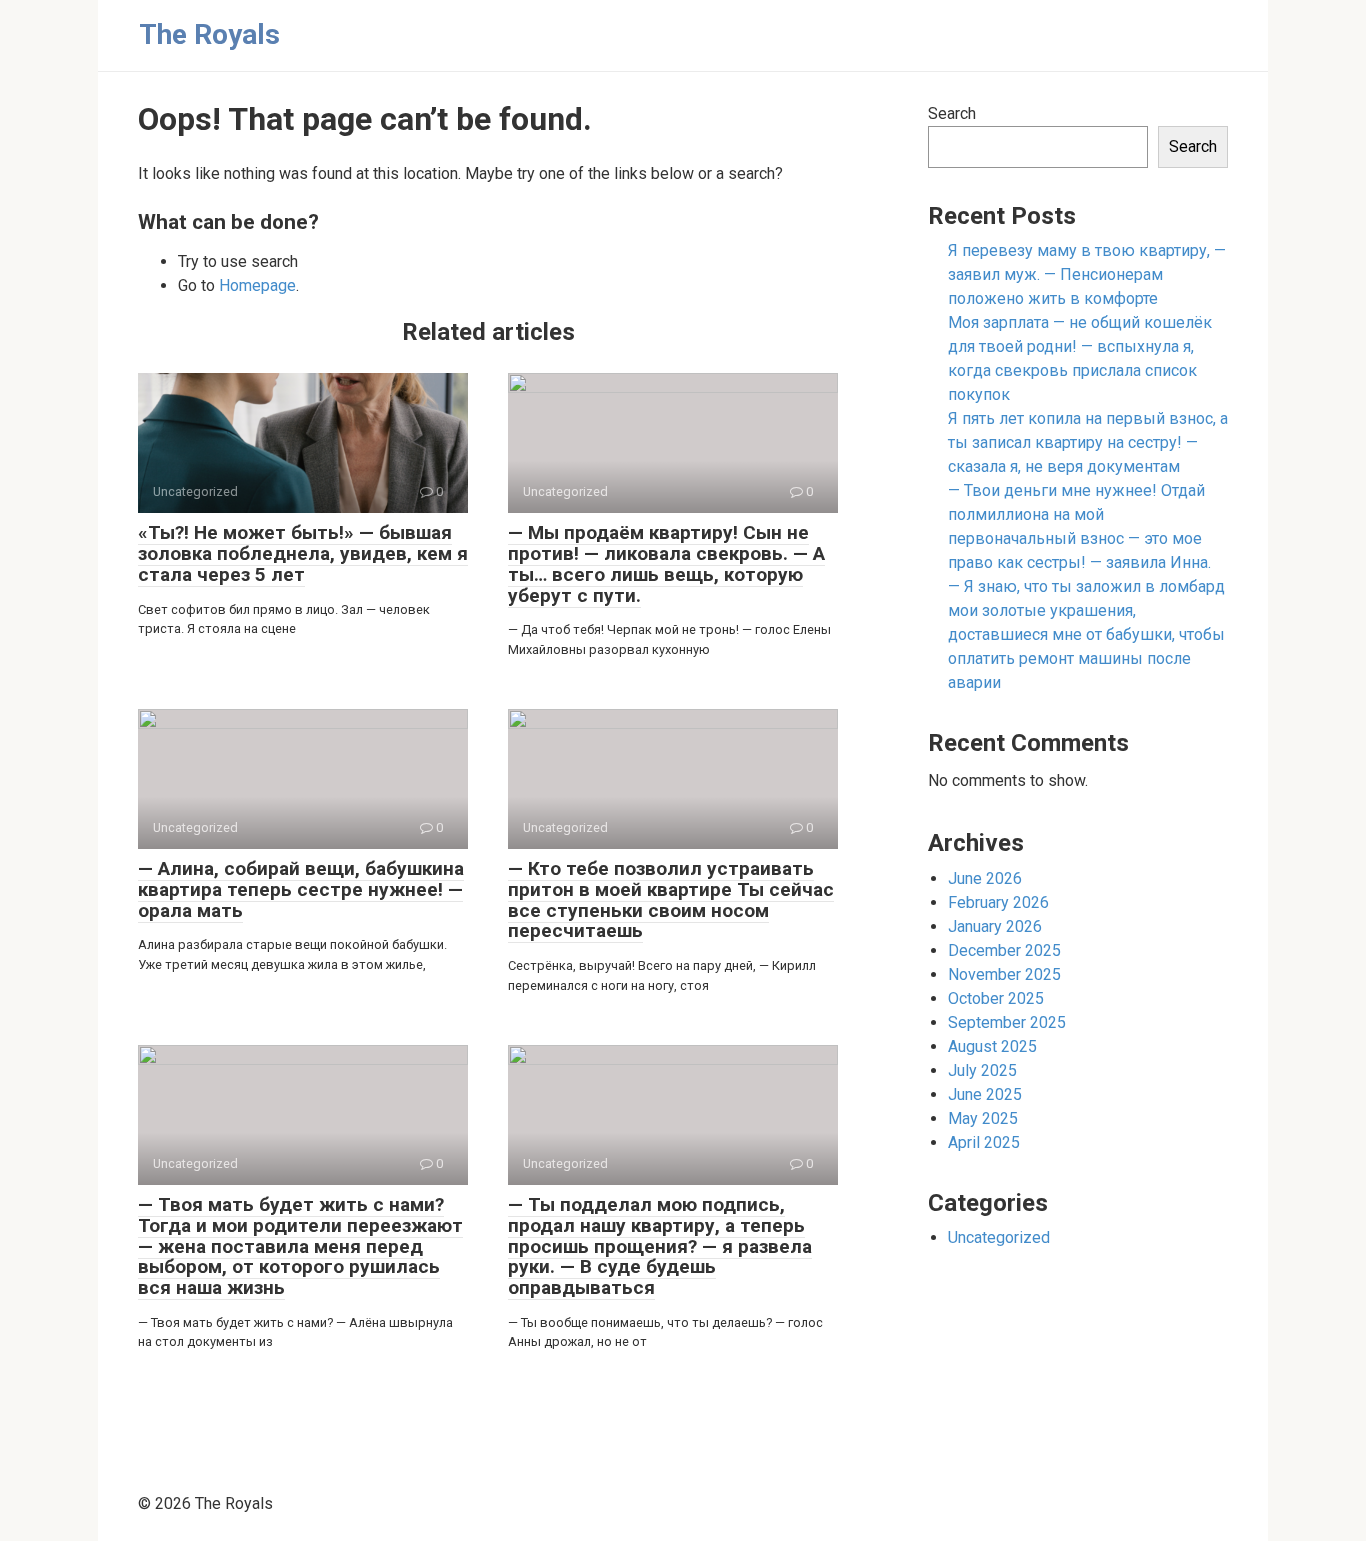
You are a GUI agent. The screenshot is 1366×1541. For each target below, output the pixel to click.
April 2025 (984, 1142)
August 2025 (992, 1046)
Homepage (257, 285)
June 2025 (985, 1094)
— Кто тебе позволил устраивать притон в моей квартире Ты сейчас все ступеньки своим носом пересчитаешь (671, 900)
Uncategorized (999, 1237)
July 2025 (982, 1070)
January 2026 (995, 926)
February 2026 (998, 902)
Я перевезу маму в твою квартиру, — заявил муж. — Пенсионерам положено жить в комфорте (1087, 274)
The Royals (209, 34)
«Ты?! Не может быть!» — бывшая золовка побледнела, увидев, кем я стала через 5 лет (303, 553)
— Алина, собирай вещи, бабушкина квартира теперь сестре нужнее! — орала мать (301, 889)
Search (952, 113)
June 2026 (985, 878)
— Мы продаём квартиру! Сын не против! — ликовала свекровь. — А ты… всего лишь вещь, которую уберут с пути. (666, 564)
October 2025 (996, 998)
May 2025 (983, 1118)
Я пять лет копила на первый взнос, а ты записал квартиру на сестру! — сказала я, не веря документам (1088, 442)
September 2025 (1007, 1022)
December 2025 (1004, 950)
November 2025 (1004, 974)
